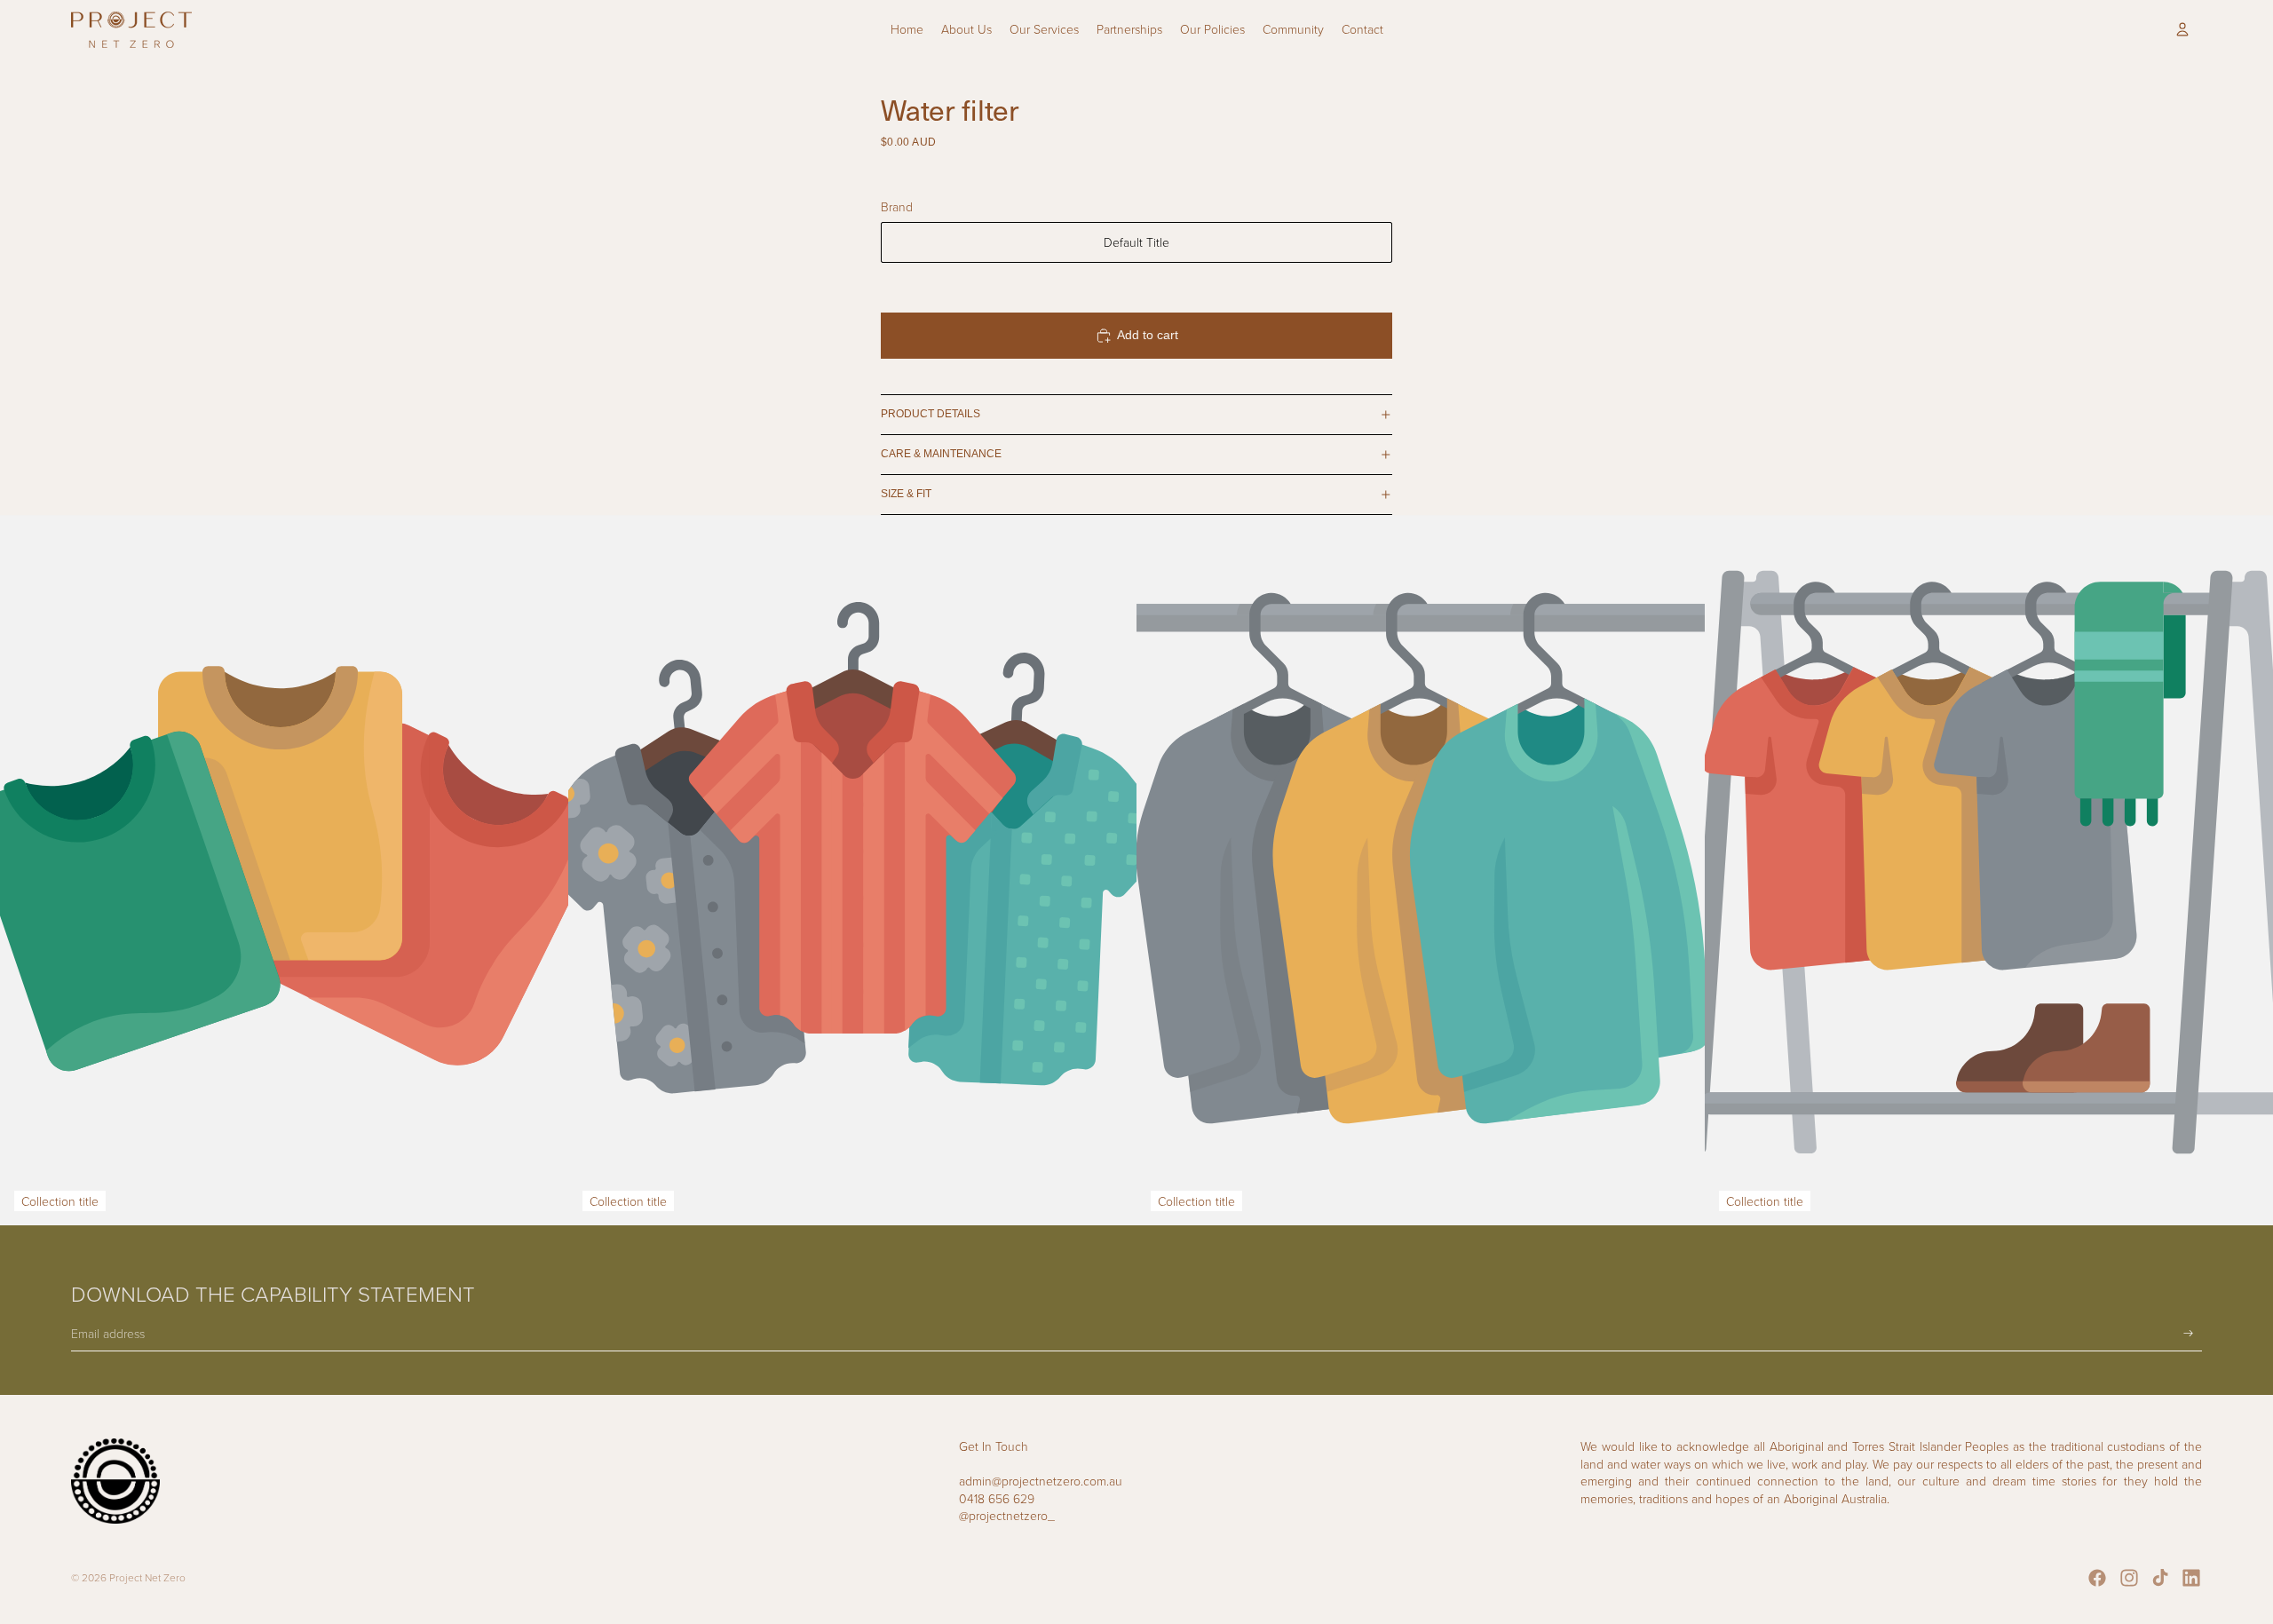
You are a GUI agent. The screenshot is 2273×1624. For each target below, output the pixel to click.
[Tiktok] (2160, 1578)
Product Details (931, 414)
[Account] (2182, 29)
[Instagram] (2129, 1578)
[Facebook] (2097, 1578)
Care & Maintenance (941, 454)
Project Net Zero (147, 1577)
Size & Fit (906, 494)
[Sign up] (2189, 1334)
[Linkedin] (2191, 1578)
